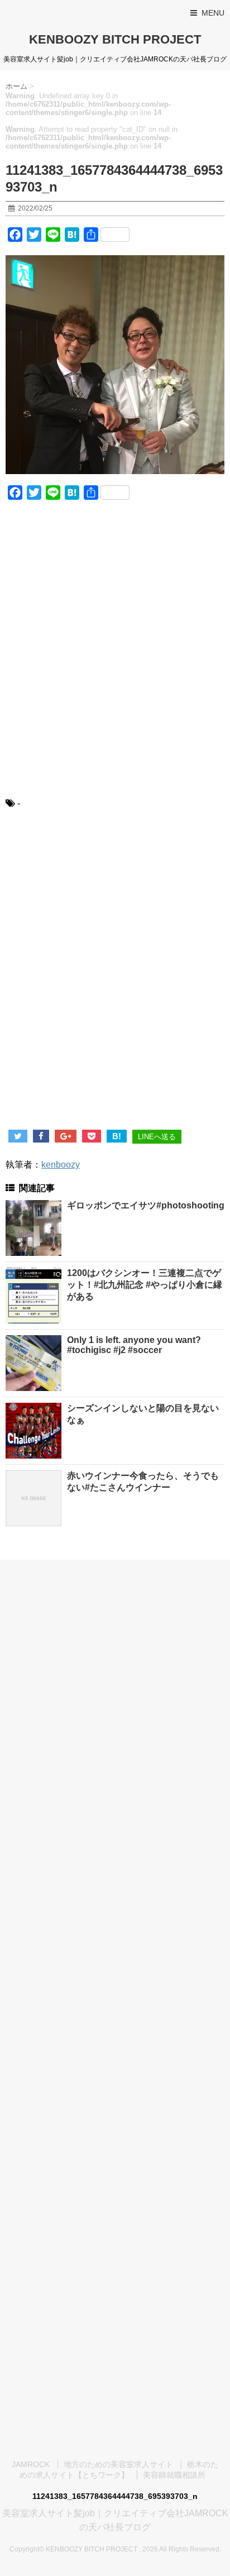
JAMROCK (31, 2464)
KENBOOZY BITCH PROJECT (115, 39)
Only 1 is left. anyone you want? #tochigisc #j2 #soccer (134, 1345)
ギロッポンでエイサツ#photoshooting (146, 1205)
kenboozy (61, 1165)
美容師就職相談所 (174, 2475)
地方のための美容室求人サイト (118, 2464)
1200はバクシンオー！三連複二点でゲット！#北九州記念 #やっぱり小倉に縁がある (145, 1285)
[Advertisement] (115, 656)
